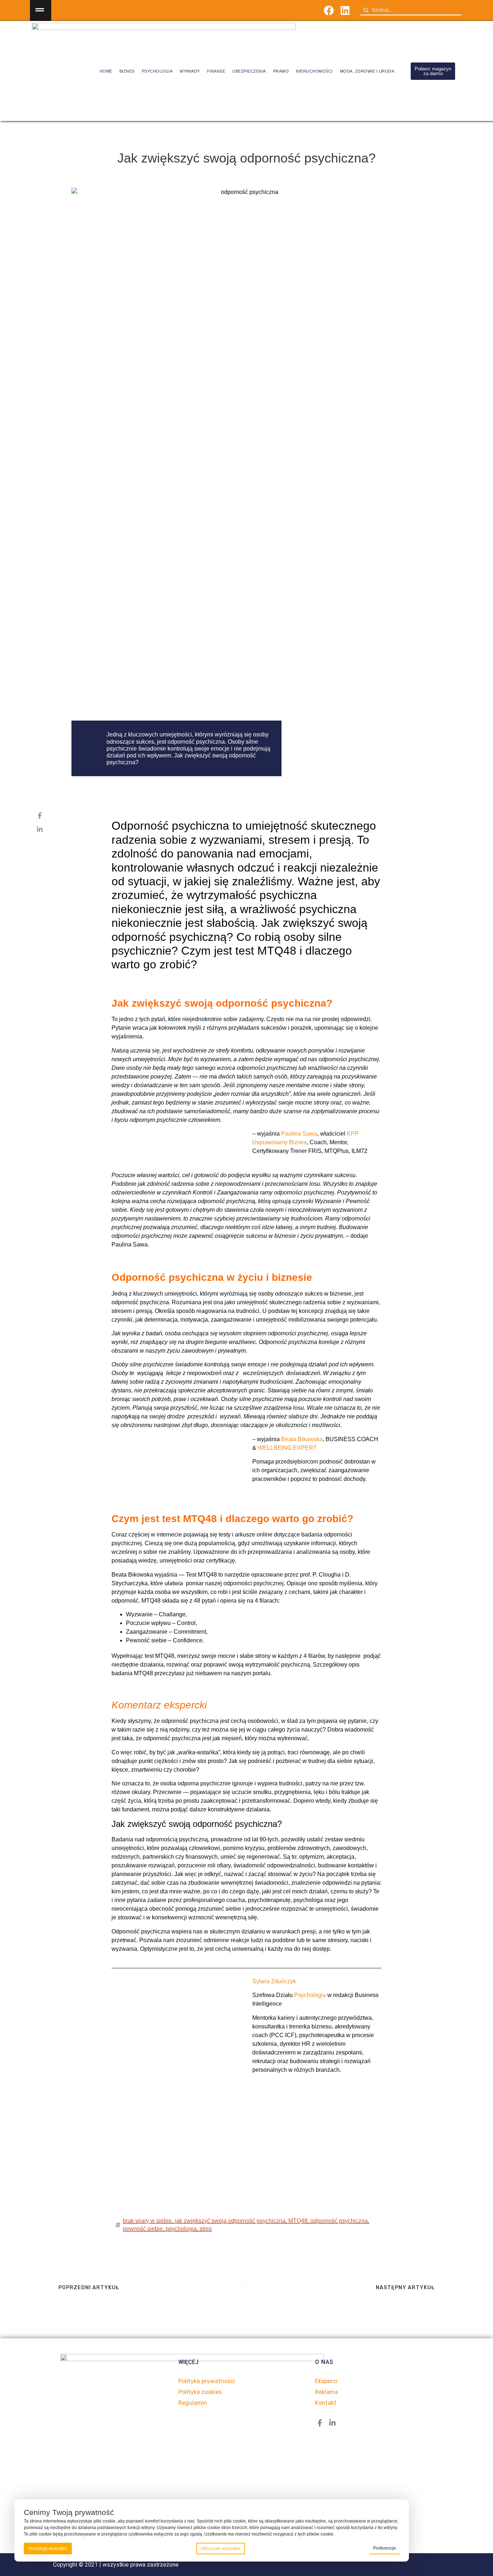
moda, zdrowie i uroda (367, 71)
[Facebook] (329, 11)
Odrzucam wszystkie (221, 2549)
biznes (127, 71)
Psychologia (310, 1995)
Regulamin (193, 2403)
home (106, 71)
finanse (216, 71)
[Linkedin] (345, 11)
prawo (281, 71)
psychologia (157, 71)
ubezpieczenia (249, 71)
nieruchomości (314, 71)
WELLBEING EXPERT (287, 1448)
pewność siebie (143, 2229)
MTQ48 (298, 2221)
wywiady (190, 71)
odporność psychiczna (339, 2221)
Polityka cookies (200, 2392)
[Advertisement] (247, 2156)
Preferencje (385, 2548)
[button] (41, 10)
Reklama (326, 2392)
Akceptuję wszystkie (48, 2549)
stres (206, 2229)
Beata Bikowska (302, 1439)
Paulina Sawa (299, 1134)
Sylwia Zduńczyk (274, 1981)
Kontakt (326, 2403)
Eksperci (326, 2381)
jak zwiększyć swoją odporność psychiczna (230, 2221)
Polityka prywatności (207, 2381)
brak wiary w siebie (147, 2221)
